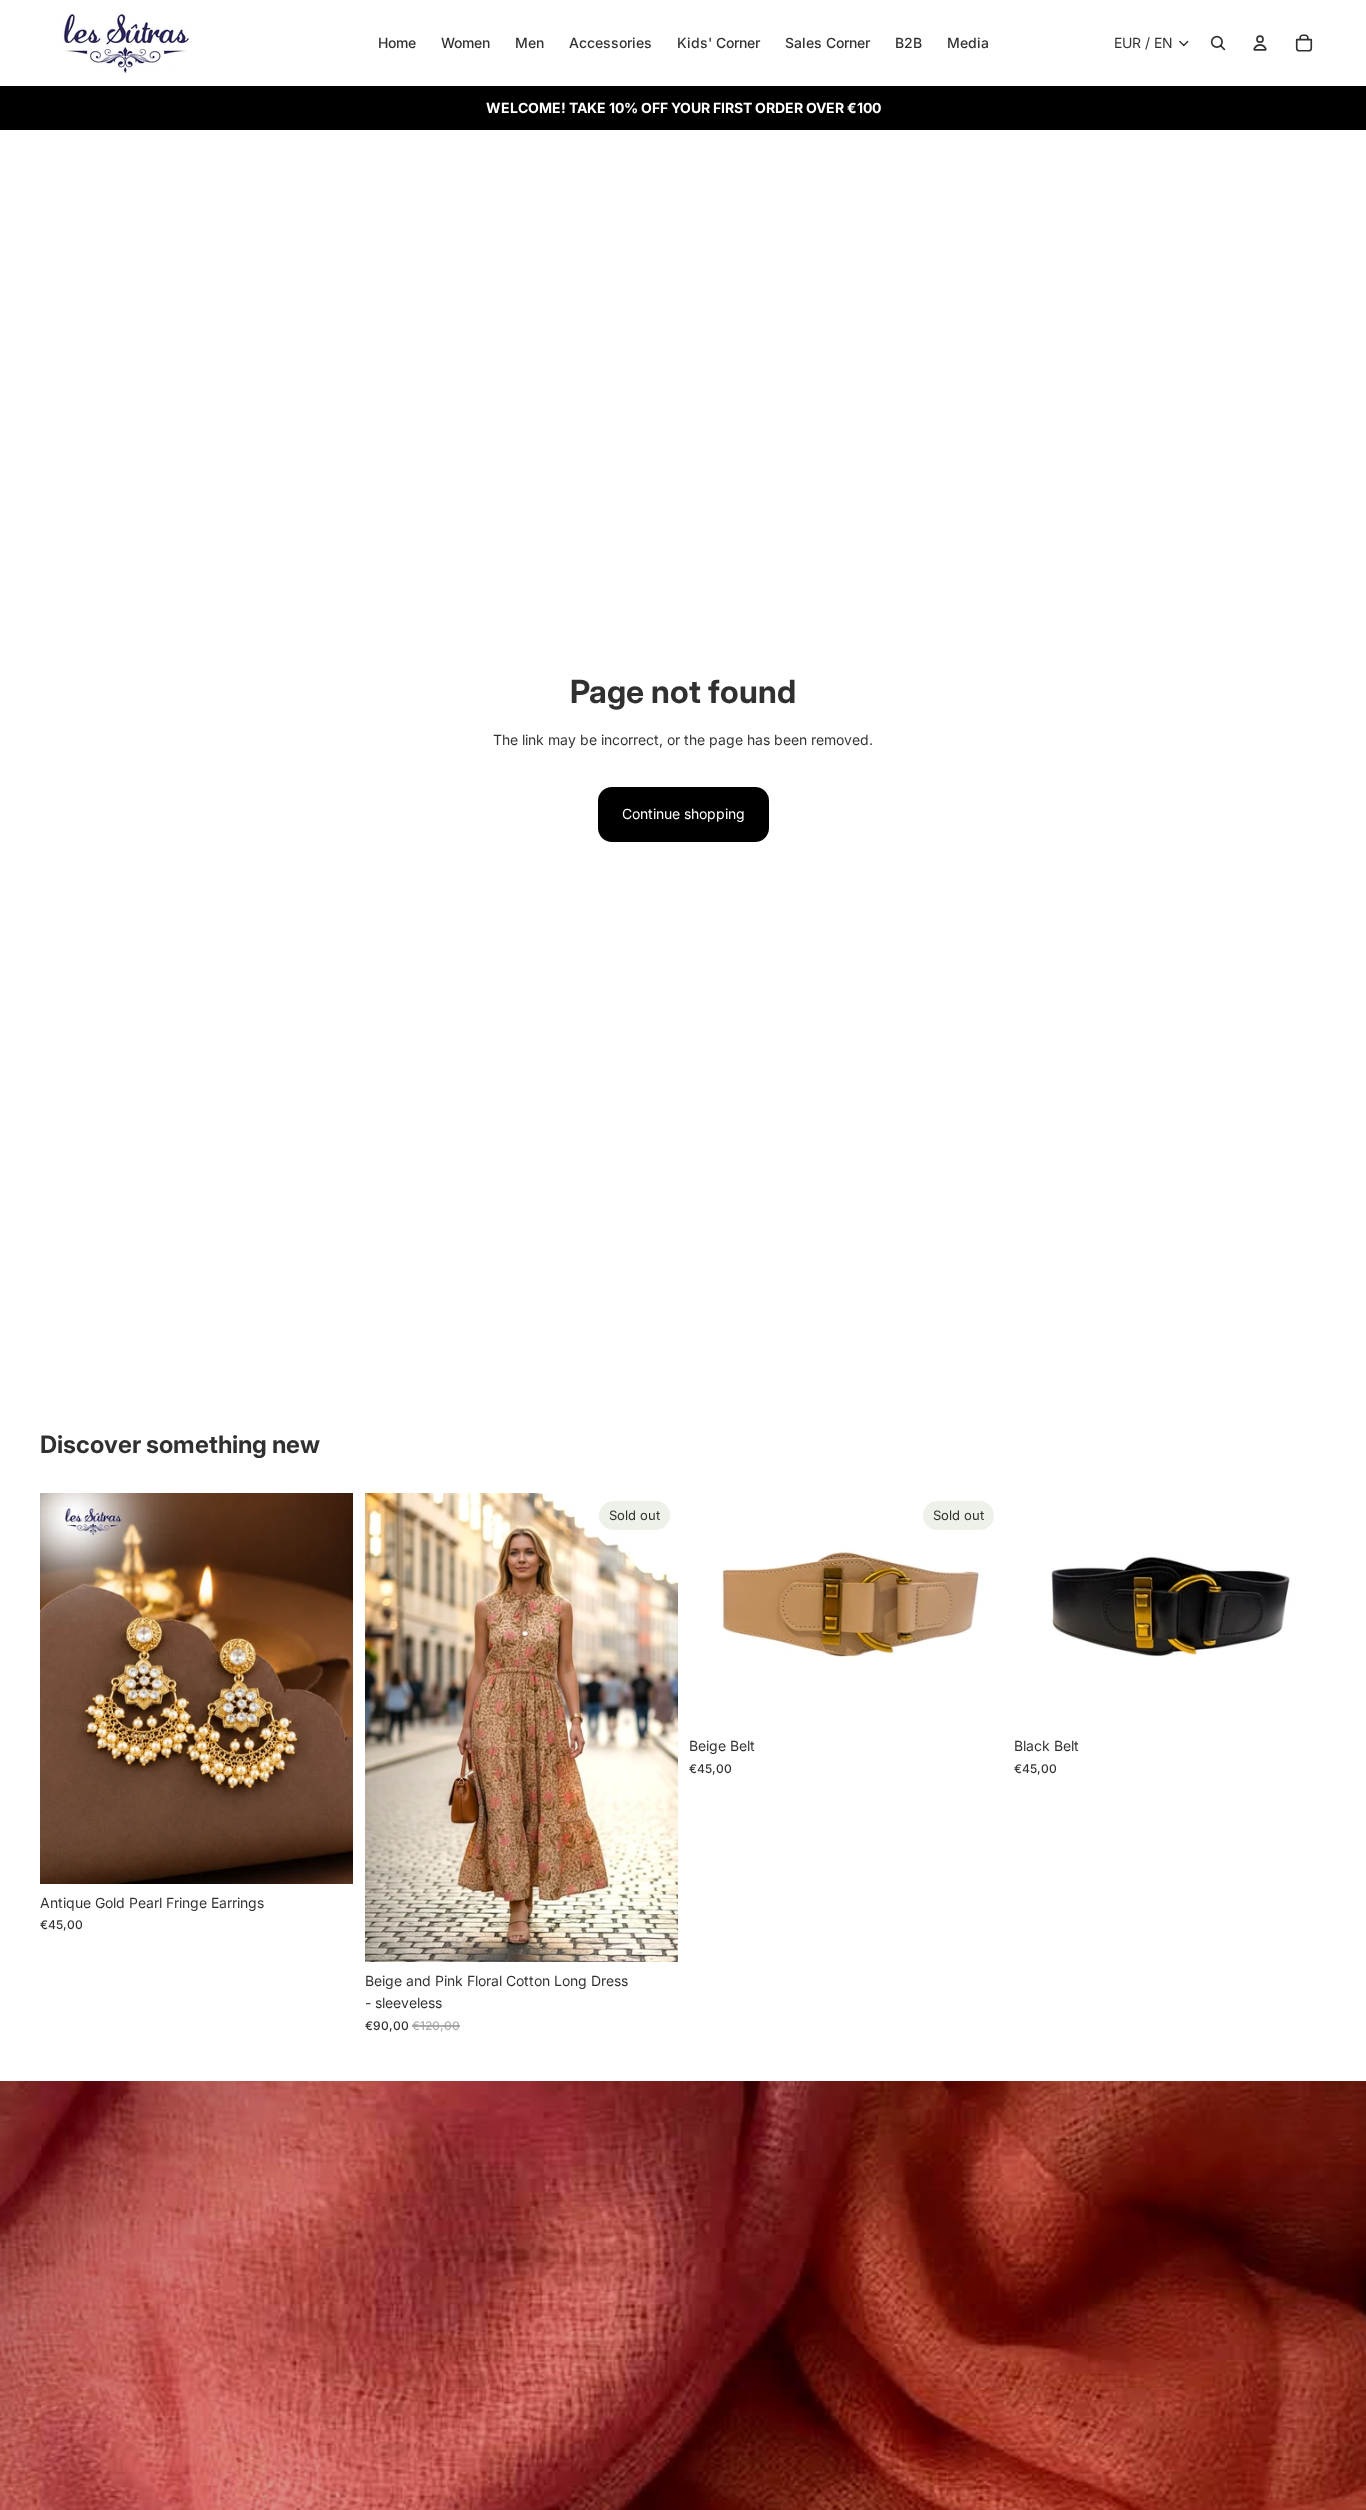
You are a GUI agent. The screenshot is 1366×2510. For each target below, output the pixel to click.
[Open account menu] (1260, 43)
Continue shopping (683, 813)
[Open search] (1218, 43)
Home (397, 42)
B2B (908, 42)
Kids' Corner (718, 42)
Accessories (610, 42)
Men (529, 42)
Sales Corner (827, 42)
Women (465, 42)
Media (968, 42)
